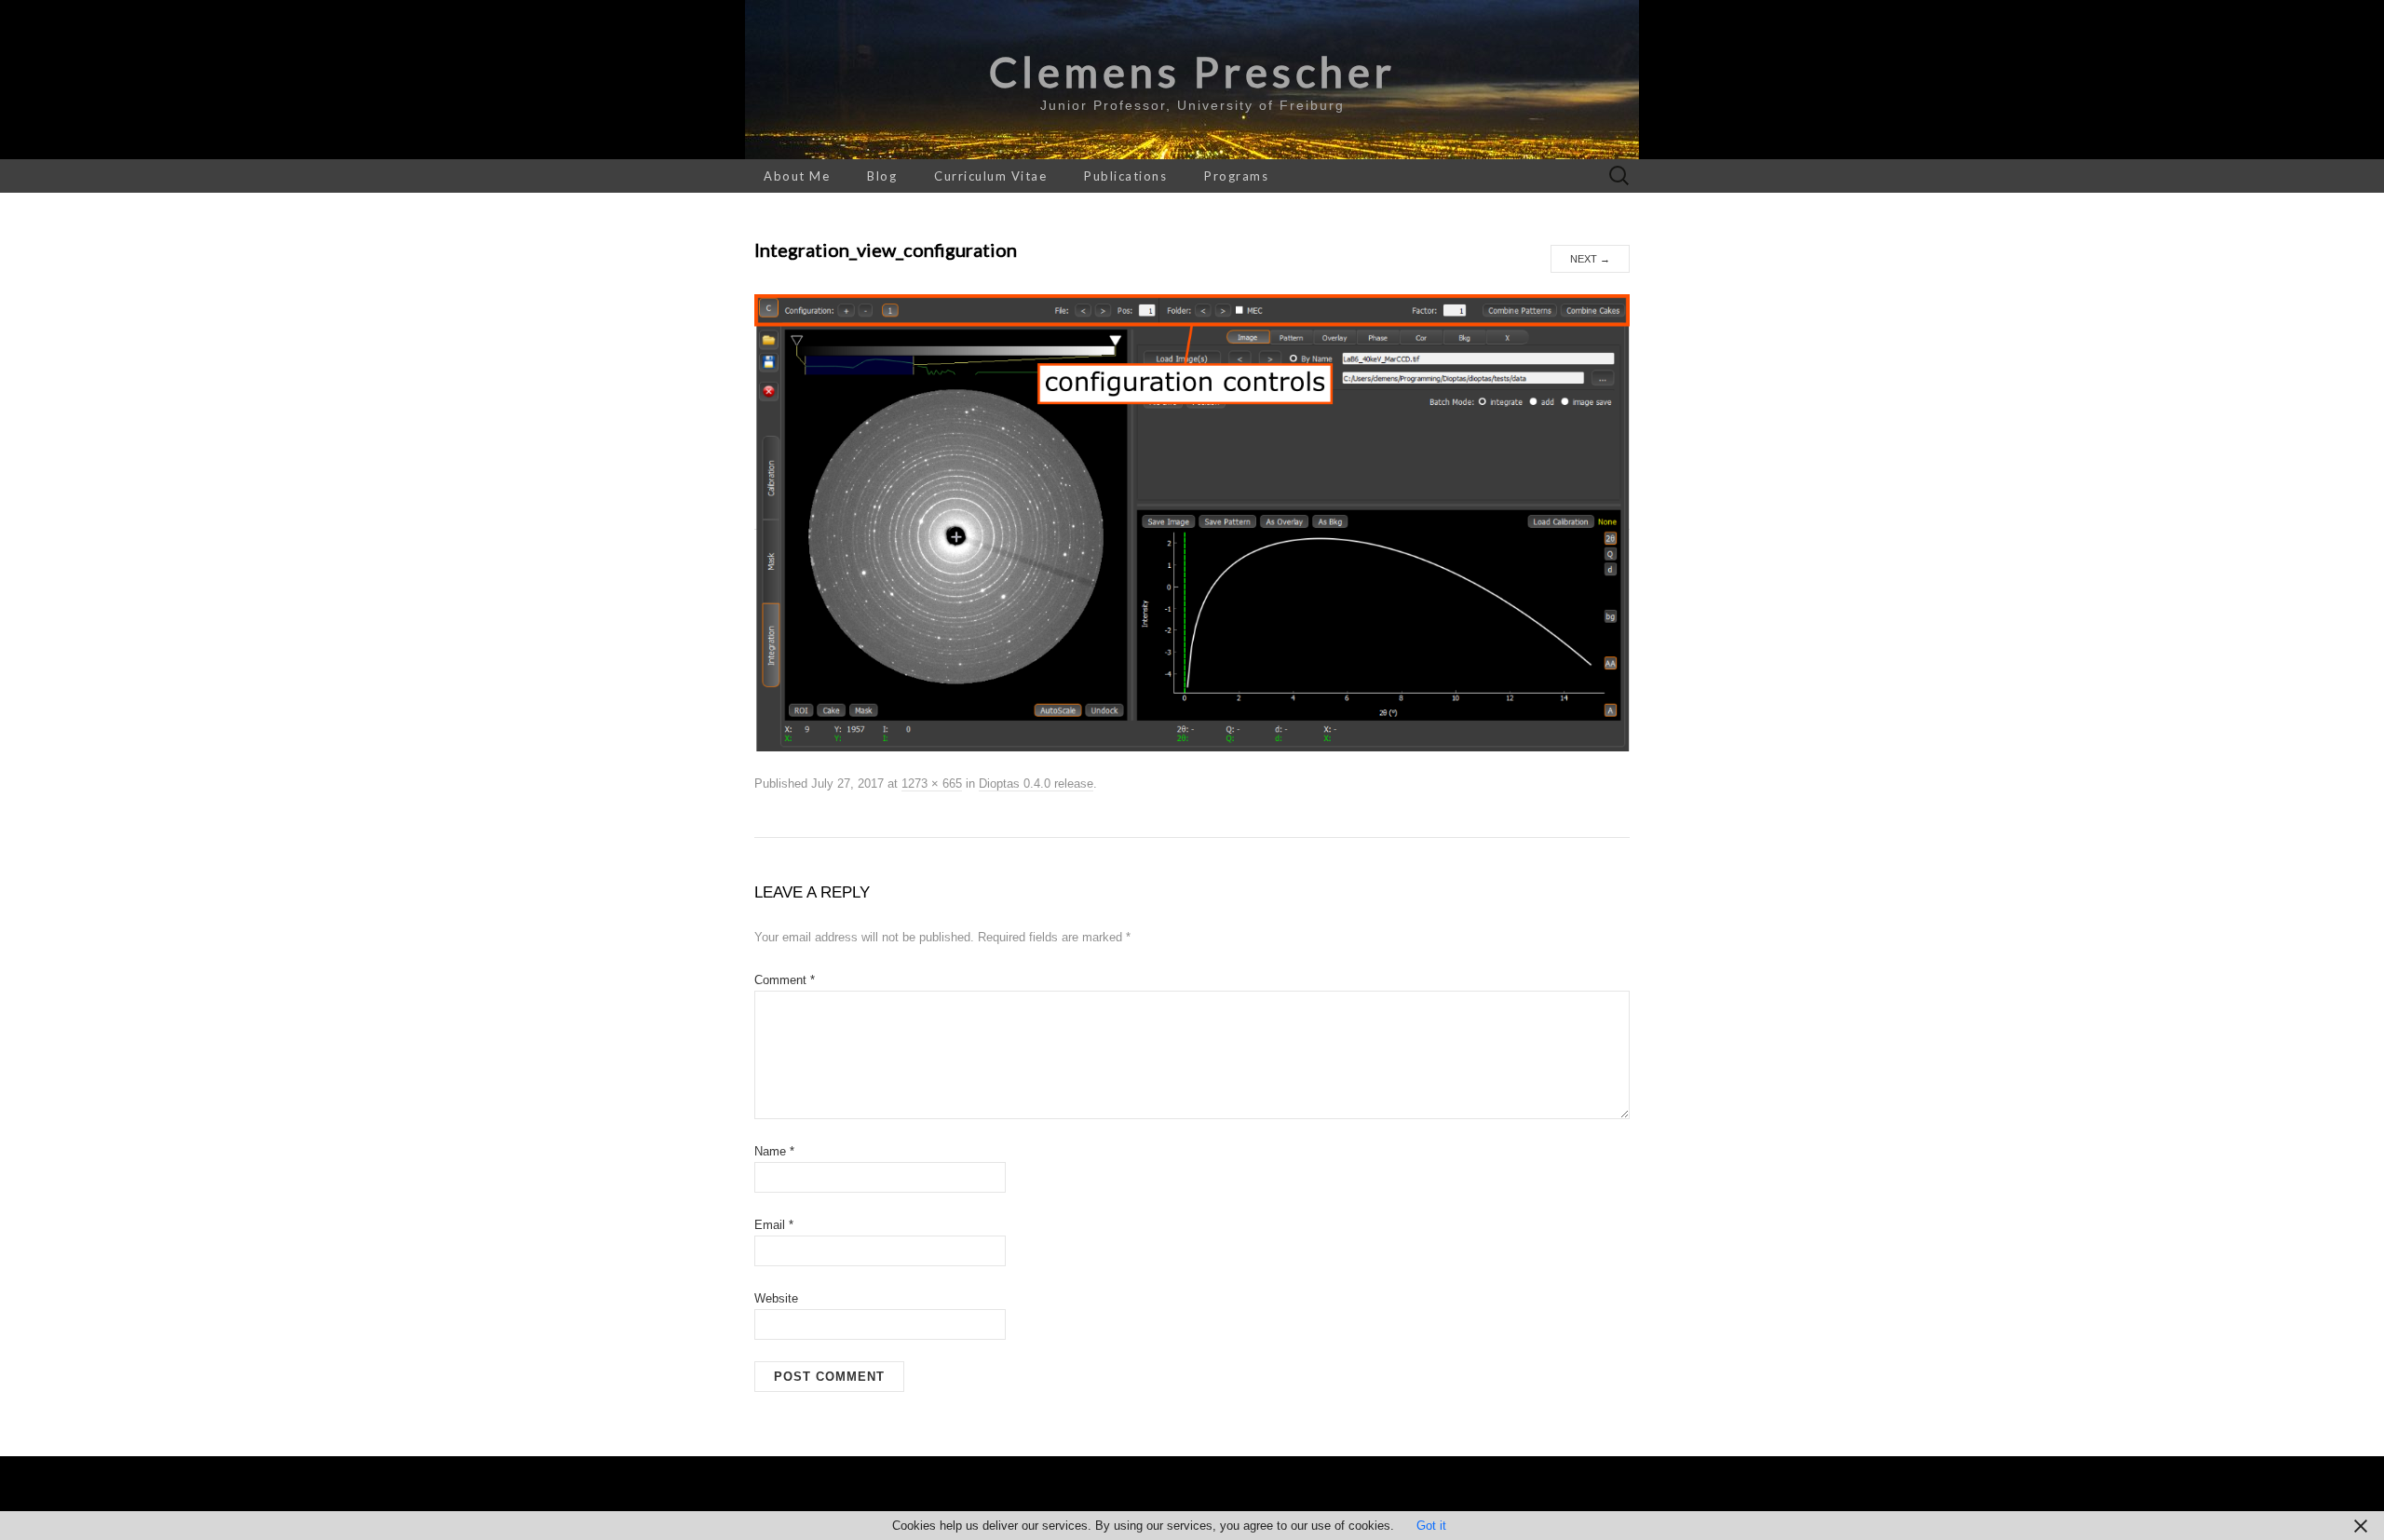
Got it (1431, 1526)
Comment (785, 980)
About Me (797, 176)
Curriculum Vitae (990, 176)
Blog (882, 176)
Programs (1236, 176)
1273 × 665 (932, 784)
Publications (1125, 176)
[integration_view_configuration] (1192, 522)
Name (774, 1151)
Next (1590, 259)
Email (774, 1225)
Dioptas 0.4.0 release (1036, 784)
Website (776, 1298)
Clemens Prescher (1192, 72)
